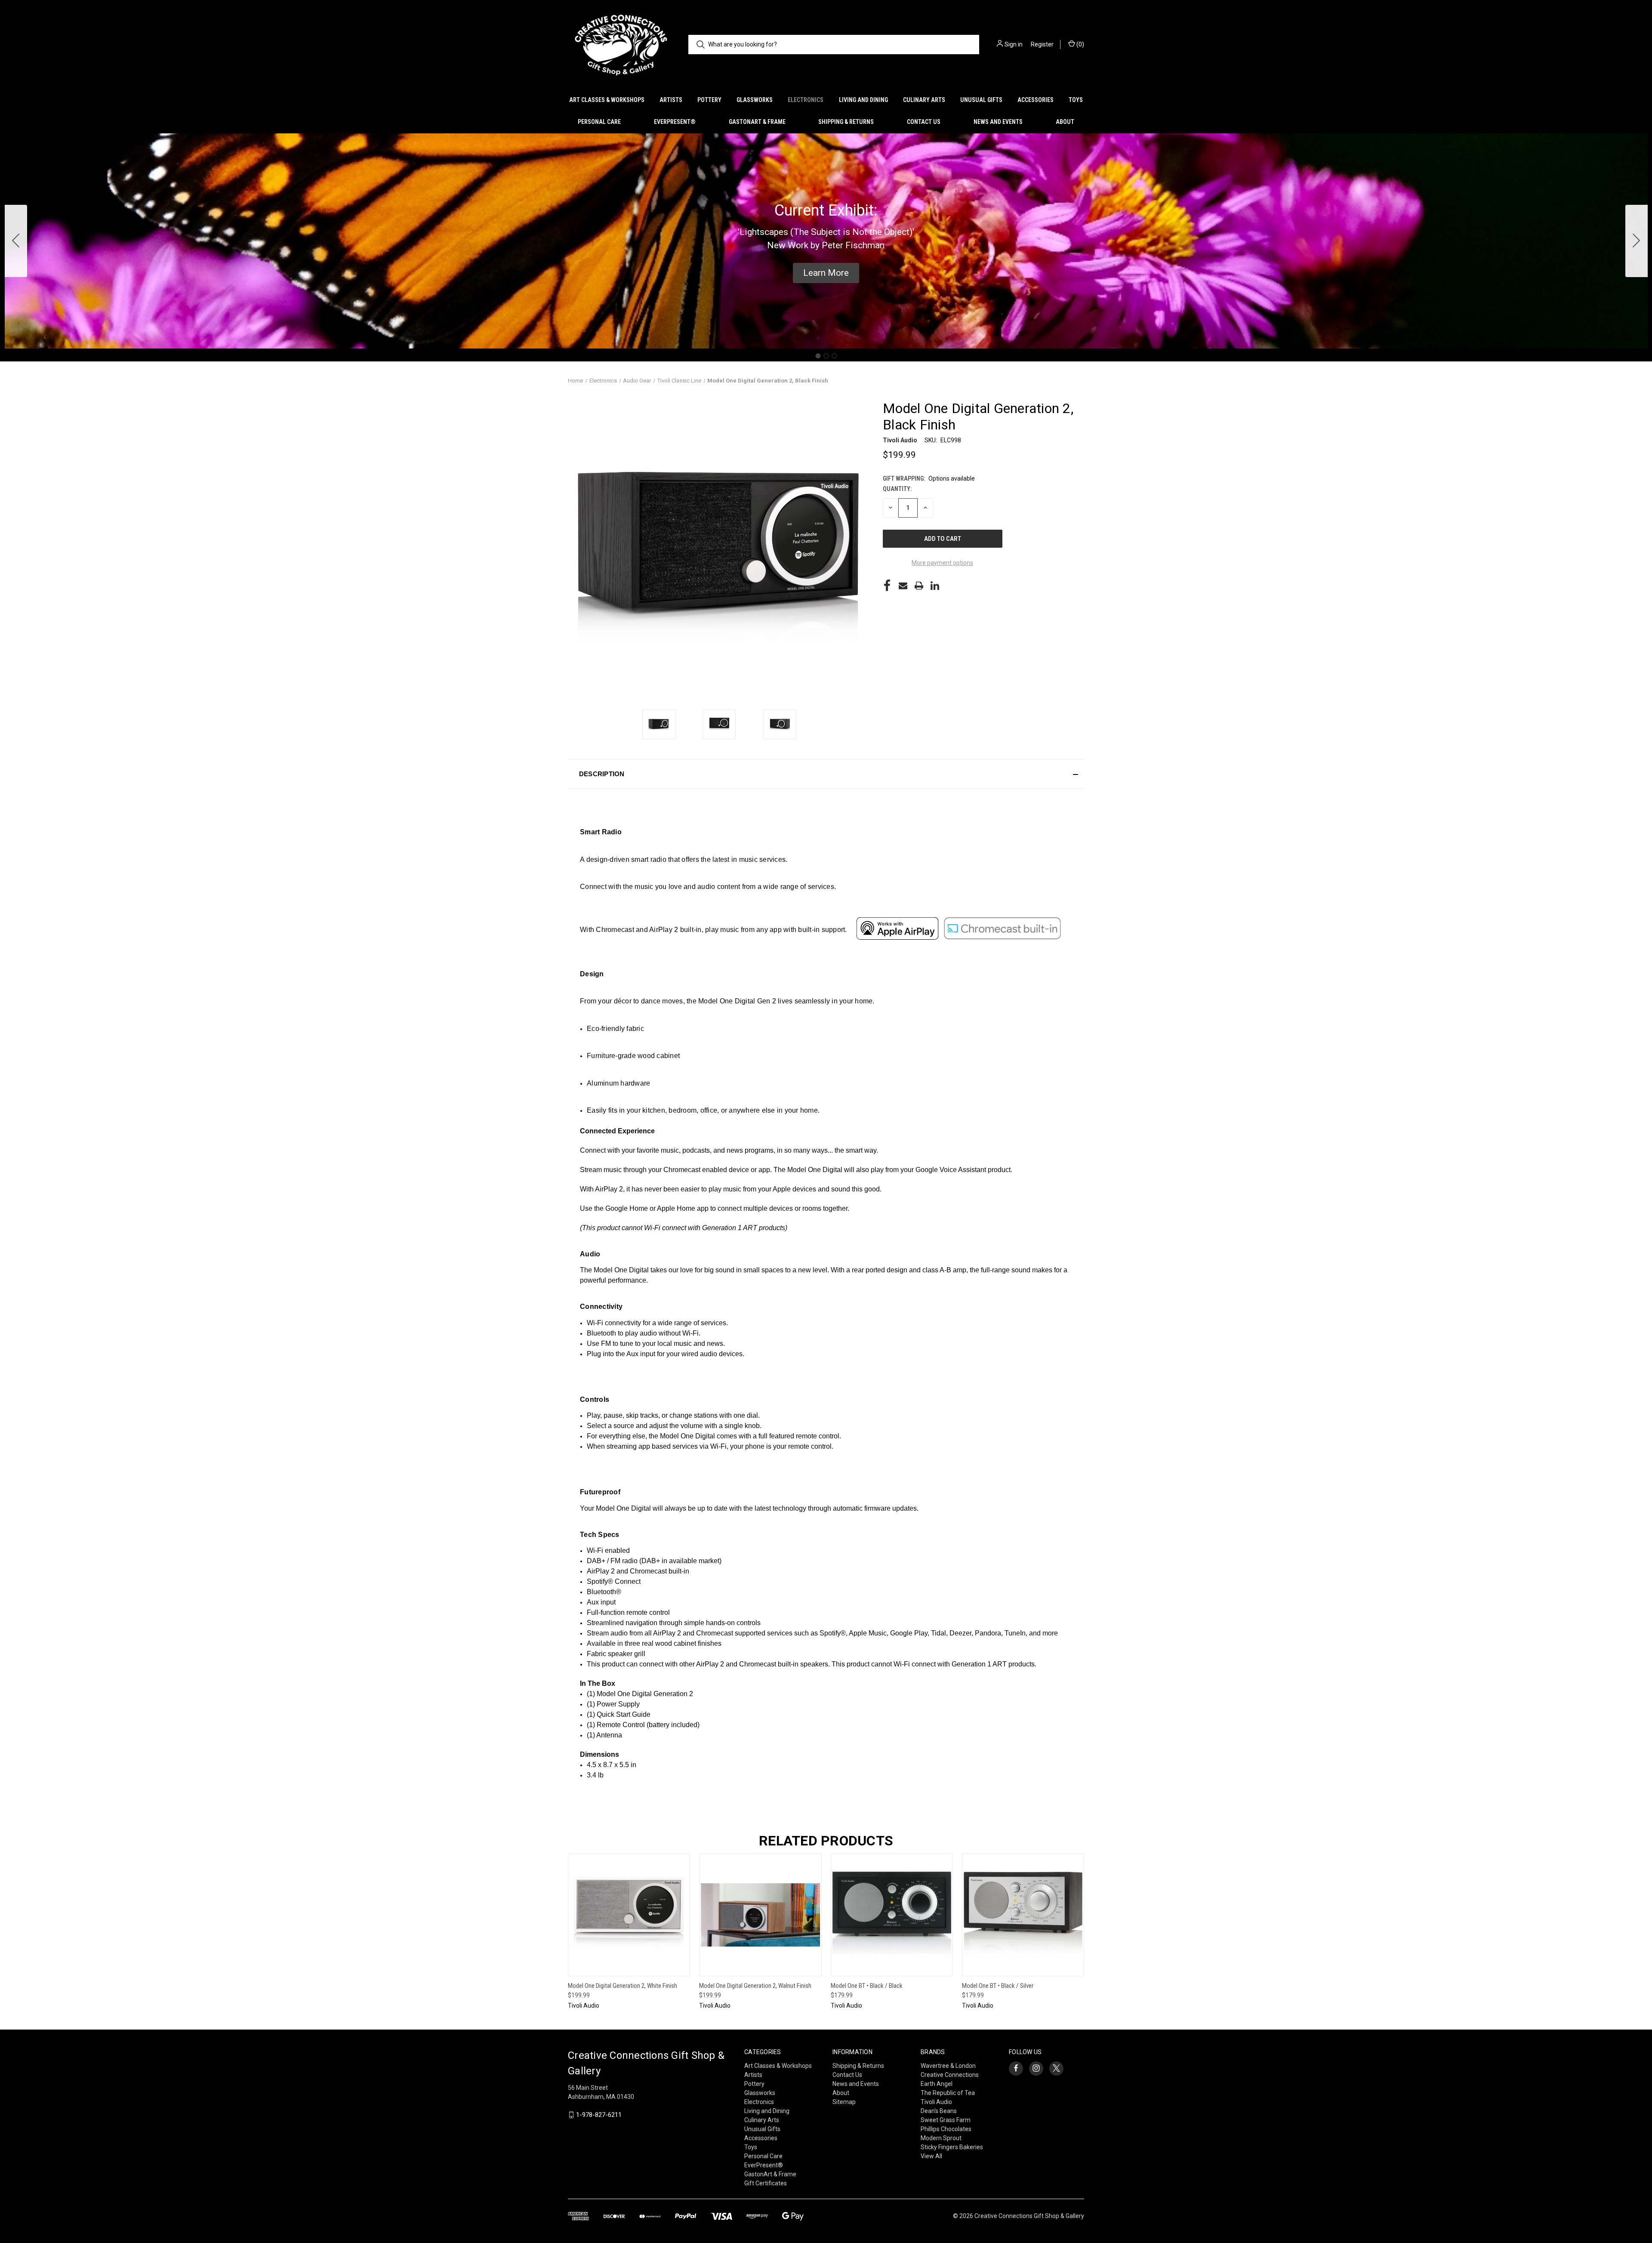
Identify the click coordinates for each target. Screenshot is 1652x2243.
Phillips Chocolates (946, 2129)
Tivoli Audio (936, 2102)
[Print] (919, 586)
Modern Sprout (941, 2138)
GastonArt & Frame (757, 122)
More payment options (942, 563)
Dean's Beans (939, 2111)
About (1065, 122)
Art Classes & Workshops (607, 100)
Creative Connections (950, 2075)
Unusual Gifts (981, 100)
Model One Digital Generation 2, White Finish (623, 1986)
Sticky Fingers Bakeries (952, 2147)
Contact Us (924, 122)
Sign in (1014, 44)
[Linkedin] (935, 586)
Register (1042, 44)
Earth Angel (937, 2084)
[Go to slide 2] (1637, 241)
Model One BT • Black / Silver (998, 1986)
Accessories (1036, 100)
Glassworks (755, 100)
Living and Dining (863, 100)
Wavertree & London (948, 2066)
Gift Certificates (766, 2183)
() (1080, 44)
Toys (1076, 100)
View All (931, 2156)
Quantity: (897, 489)
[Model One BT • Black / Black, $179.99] (892, 1915)
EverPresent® (675, 122)
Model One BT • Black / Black (867, 1986)
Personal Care (599, 122)
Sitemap (844, 2102)
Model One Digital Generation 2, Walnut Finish (755, 1986)
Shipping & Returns (846, 122)
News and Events (998, 122)
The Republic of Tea (948, 2093)
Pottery (709, 100)
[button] (826, 273)
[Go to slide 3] (16, 241)
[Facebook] (887, 586)
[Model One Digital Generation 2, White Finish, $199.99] (629, 1915)
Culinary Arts (924, 100)
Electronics (806, 100)
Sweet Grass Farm (946, 2120)
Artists (671, 100)
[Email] (903, 586)
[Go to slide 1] (818, 356)
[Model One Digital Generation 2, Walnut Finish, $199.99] (760, 1915)
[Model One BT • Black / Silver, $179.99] (1023, 1915)
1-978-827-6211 (599, 2115)
